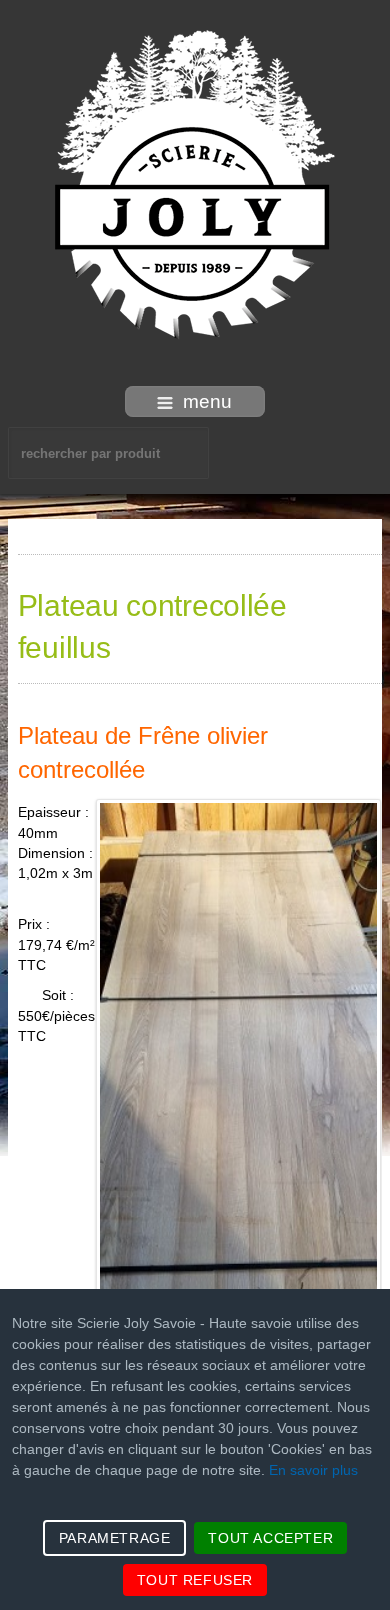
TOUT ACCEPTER (270, 1538)
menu (207, 401)
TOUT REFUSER (195, 1580)
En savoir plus (313, 1470)
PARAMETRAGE (115, 1538)
